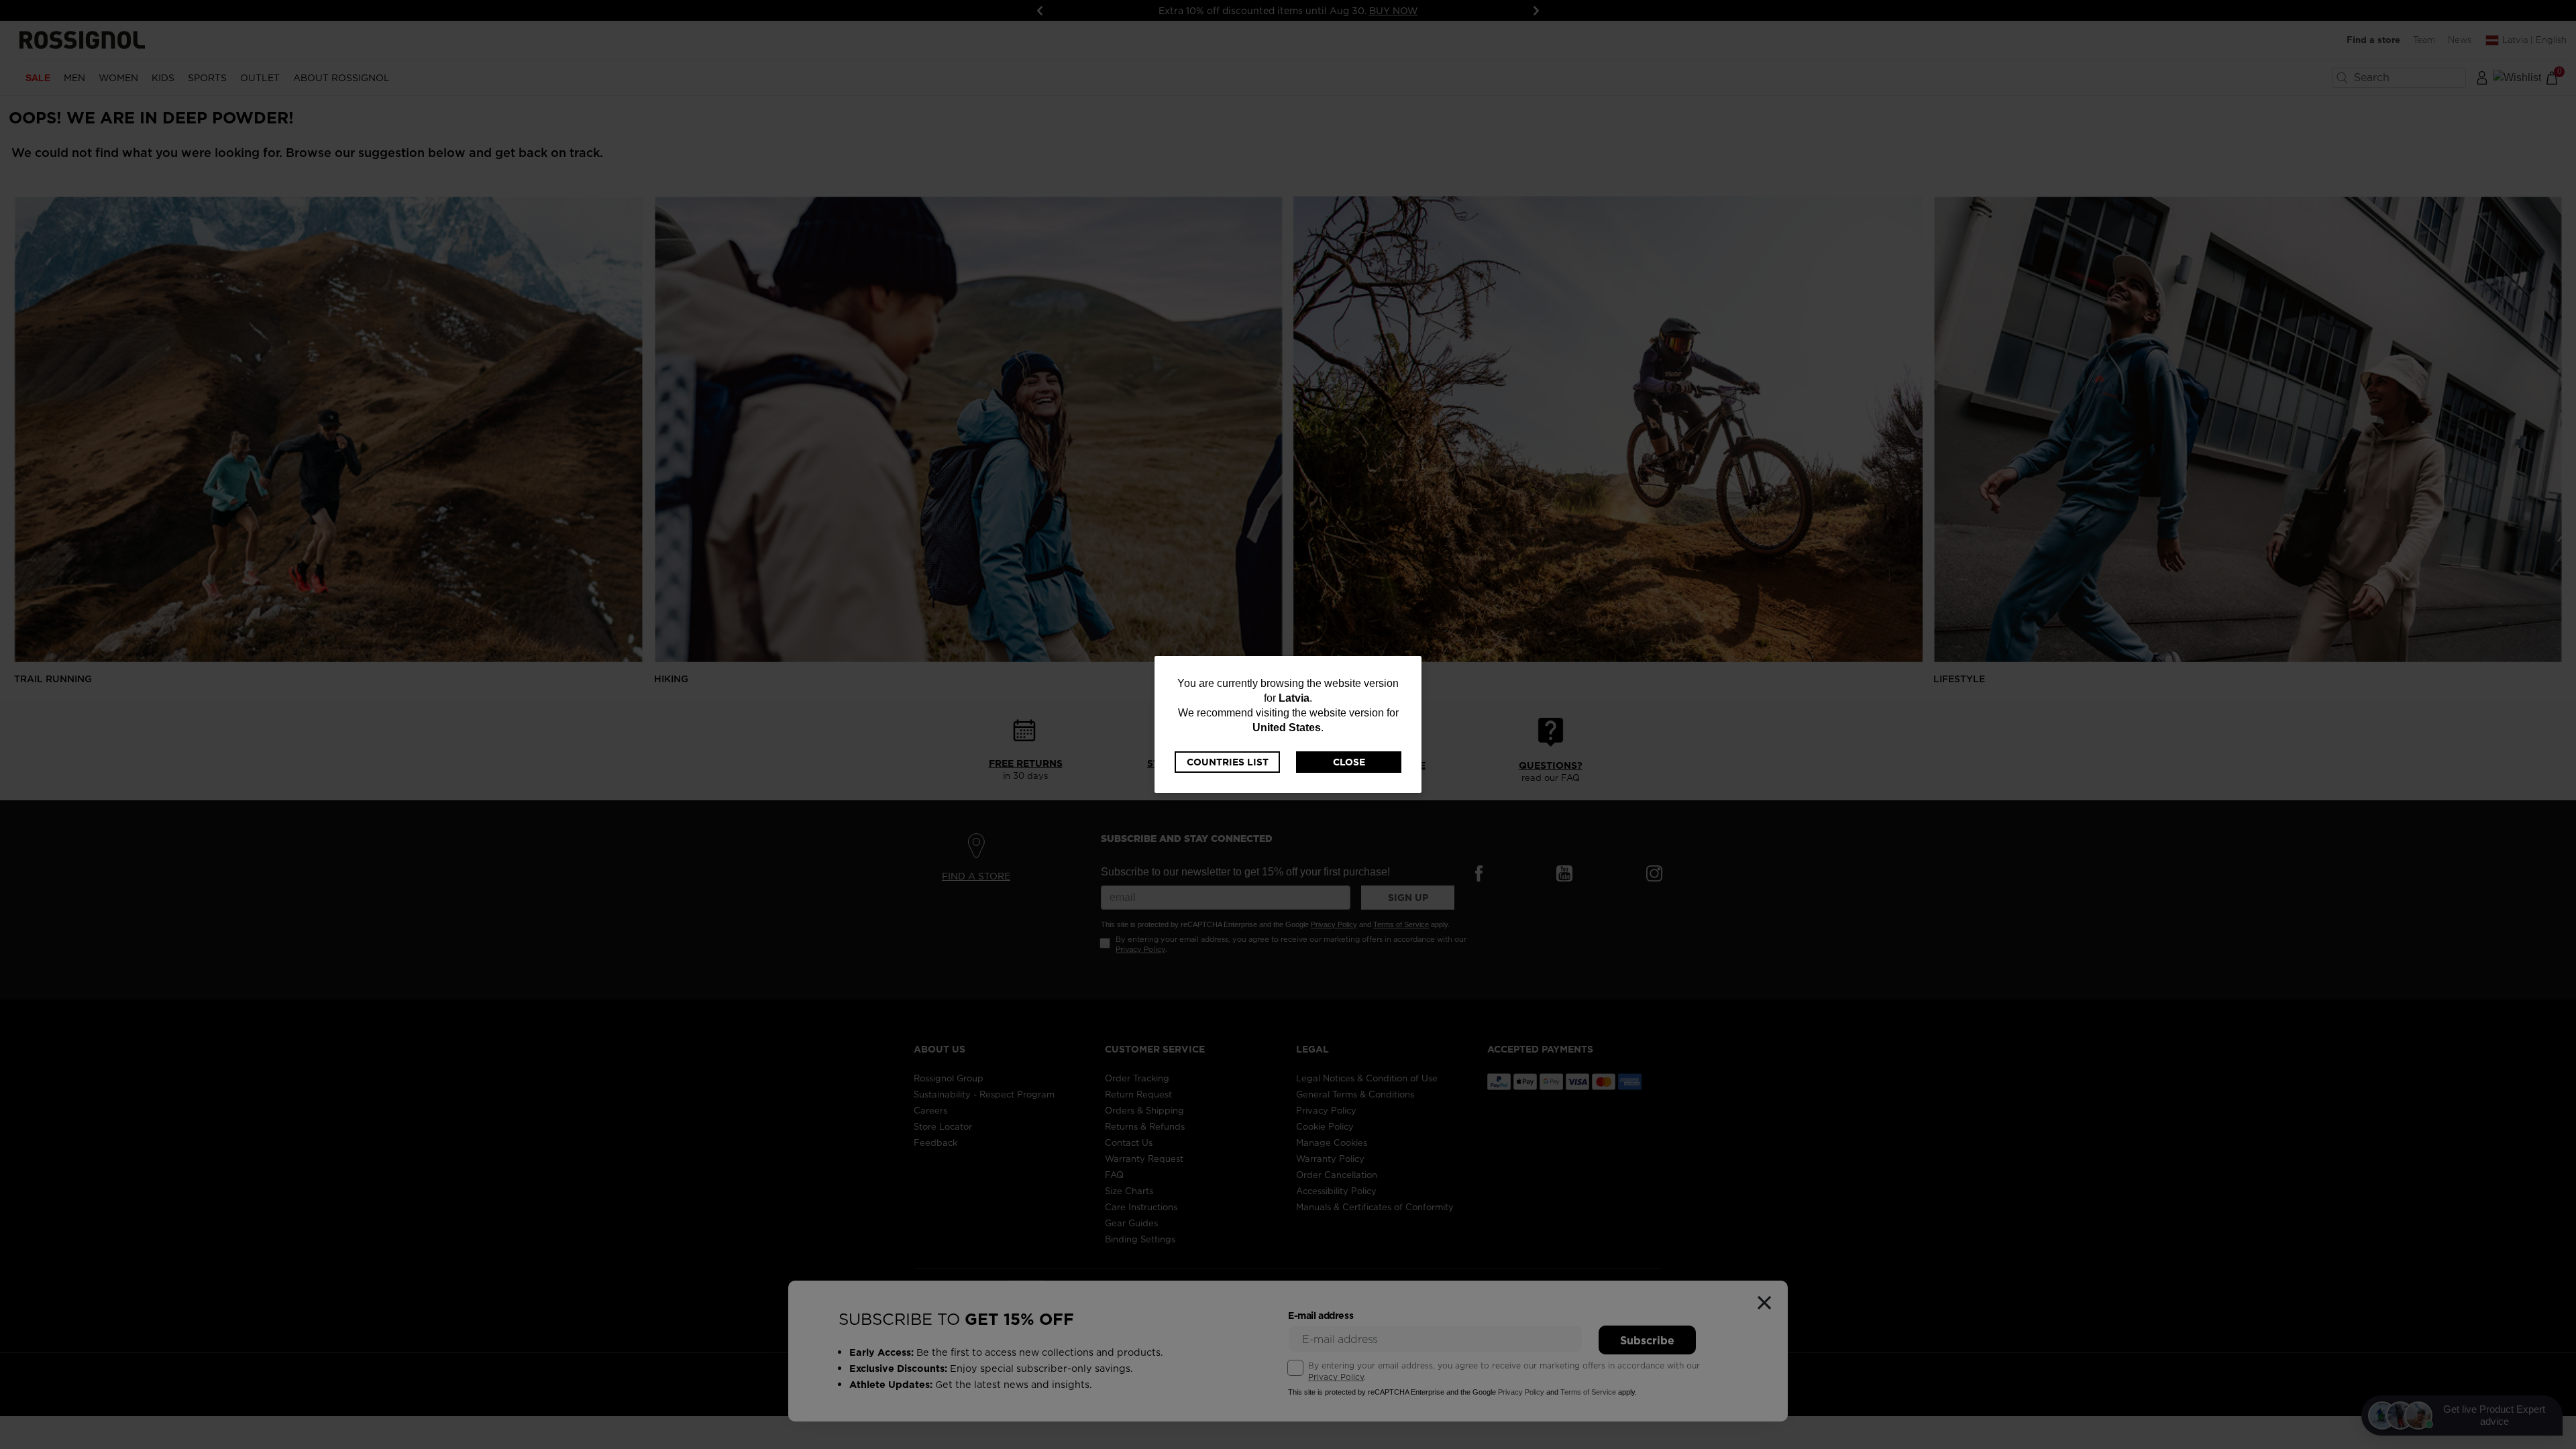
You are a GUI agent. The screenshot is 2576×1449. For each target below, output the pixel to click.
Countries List (1228, 762)
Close (1349, 762)
